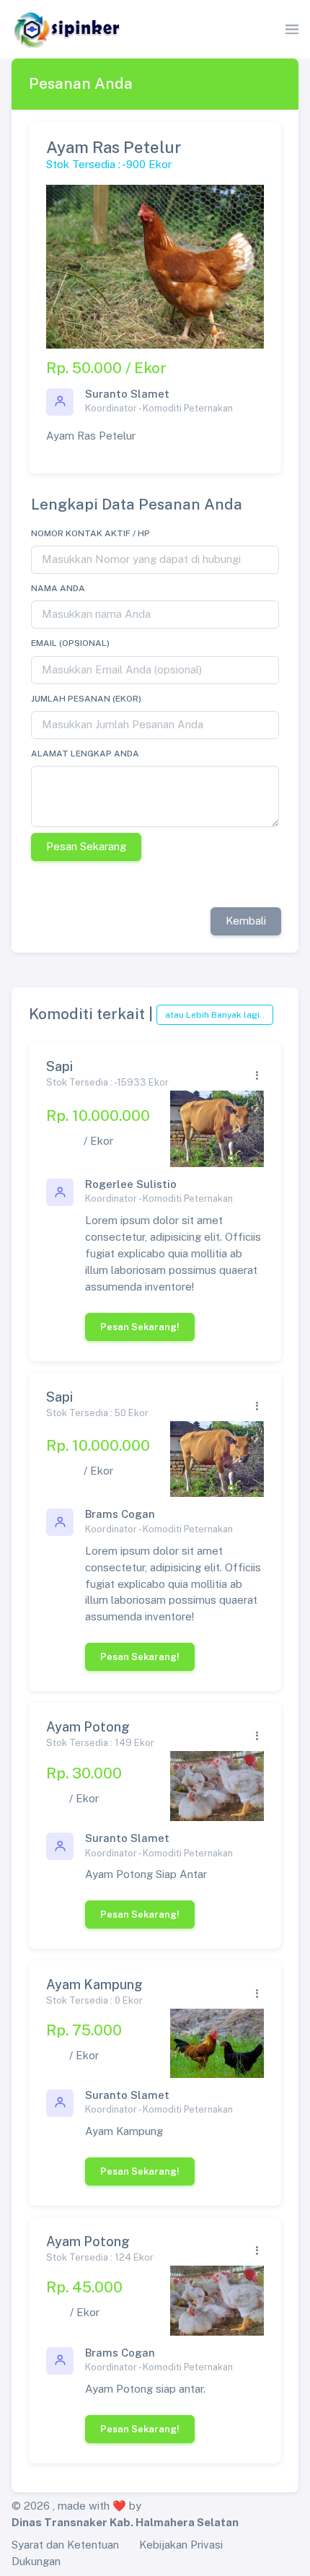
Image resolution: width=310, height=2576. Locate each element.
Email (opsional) (70, 643)
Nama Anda (58, 588)
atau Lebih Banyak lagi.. (215, 1015)
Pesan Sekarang (86, 846)
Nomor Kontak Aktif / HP (90, 533)
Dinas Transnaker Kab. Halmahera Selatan (125, 2522)
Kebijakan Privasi (181, 2545)
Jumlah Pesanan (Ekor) (86, 699)
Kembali (246, 921)
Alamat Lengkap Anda (85, 754)
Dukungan (36, 2561)
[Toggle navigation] (292, 30)
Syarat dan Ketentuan (65, 2545)
